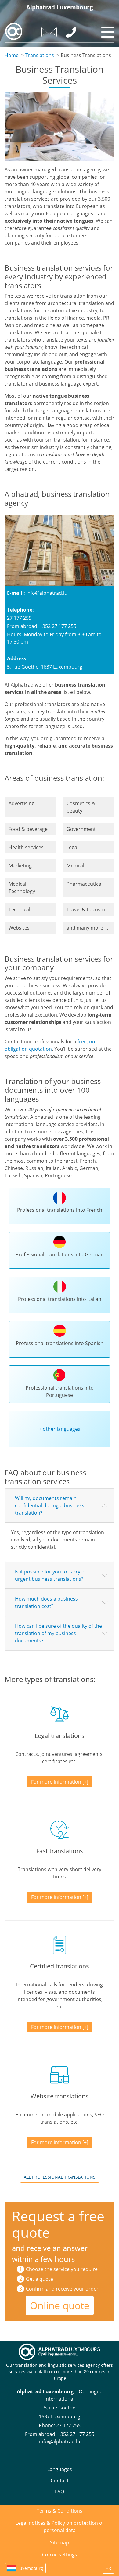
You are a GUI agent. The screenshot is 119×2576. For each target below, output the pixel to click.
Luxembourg (30, 2568)
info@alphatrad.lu (47, 593)
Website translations (60, 2096)
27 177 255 (68, 2425)
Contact (60, 2481)
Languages (60, 2469)
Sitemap (60, 2542)
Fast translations (60, 1851)
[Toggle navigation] (107, 30)
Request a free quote (58, 2224)
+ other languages (60, 1429)
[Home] (14, 31)
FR (108, 2569)
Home (12, 55)
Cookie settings (60, 2555)
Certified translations (60, 1966)
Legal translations (60, 1736)
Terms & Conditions (60, 2511)
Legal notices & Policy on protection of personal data (60, 2527)
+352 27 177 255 (76, 2434)
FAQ (60, 2492)
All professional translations (60, 2177)
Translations (40, 55)
